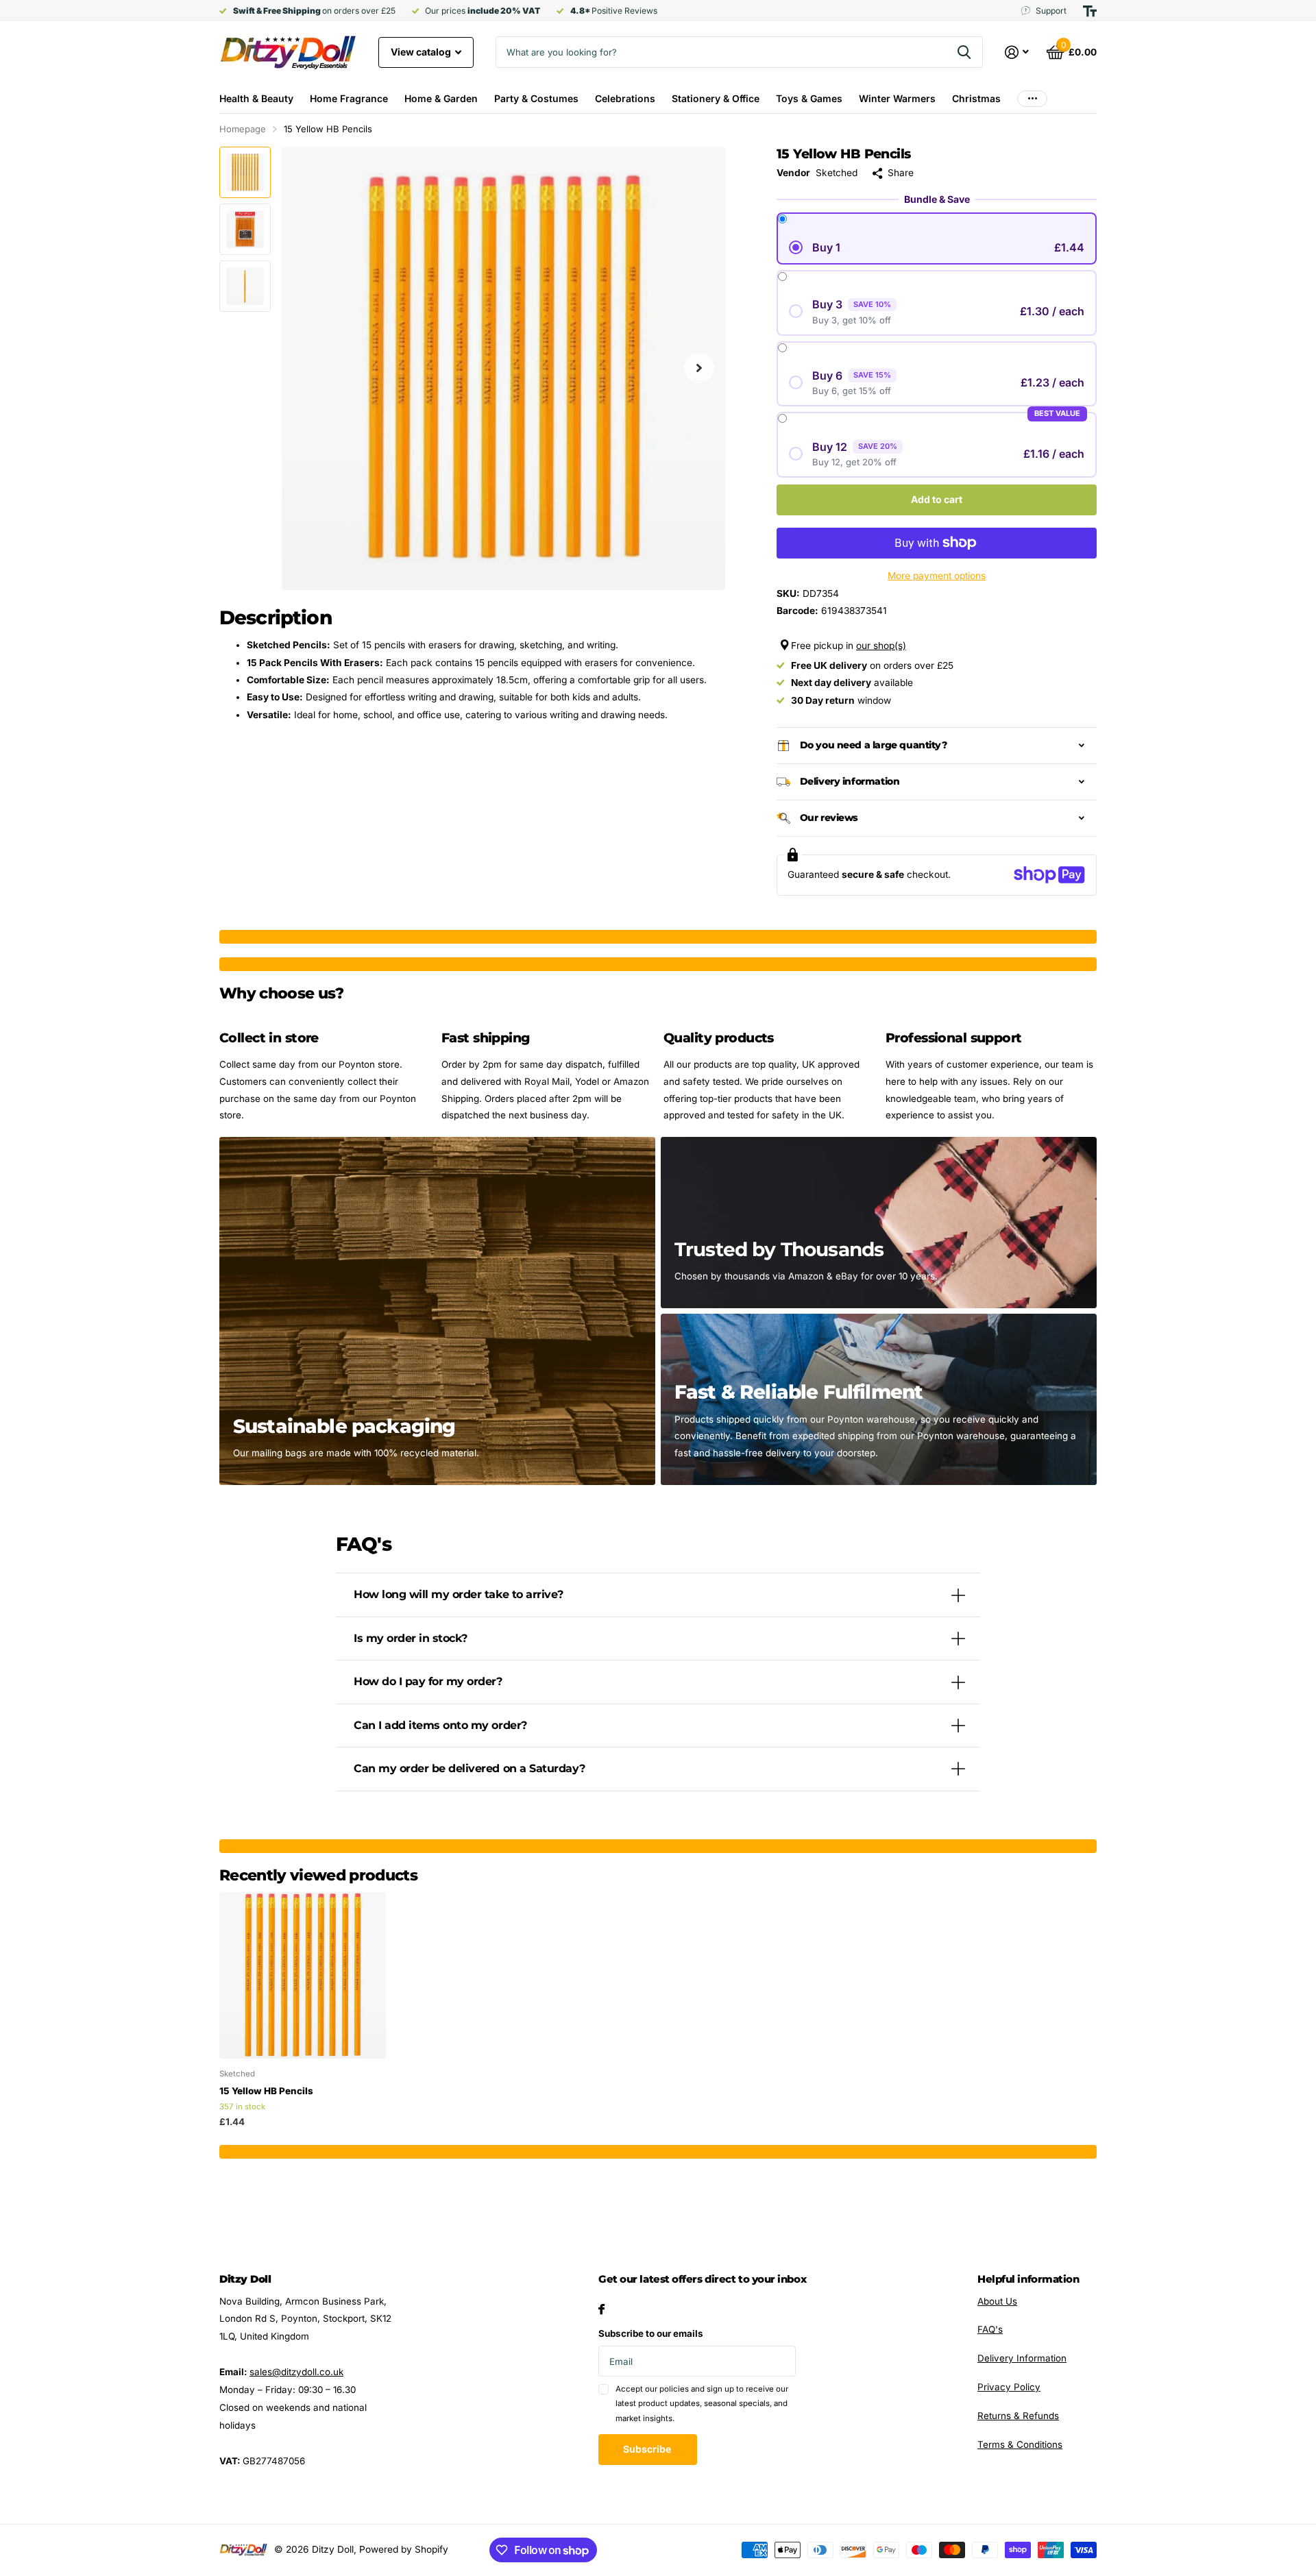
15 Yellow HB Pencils (266, 2091)
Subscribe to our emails (651, 2333)
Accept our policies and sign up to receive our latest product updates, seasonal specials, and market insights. (702, 2404)
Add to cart (937, 499)
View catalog (422, 52)
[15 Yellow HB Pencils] (303, 1975)
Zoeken (964, 52)
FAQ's (990, 2329)
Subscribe (648, 2449)
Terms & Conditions (1020, 2444)
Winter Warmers (897, 98)
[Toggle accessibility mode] (1090, 11)
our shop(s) (881, 646)
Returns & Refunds (1018, 2416)
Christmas (976, 98)
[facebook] (601, 2309)
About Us (997, 2301)
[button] (699, 368)
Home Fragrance (349, 98)
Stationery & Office (716, 98)
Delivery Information (1022, 2358)
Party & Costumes (536, 98)
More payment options (937, 576)
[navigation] (245, 172)
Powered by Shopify (404, 2549)
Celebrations (625, 98)
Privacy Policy (1009, 2387)
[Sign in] (1017, 52)
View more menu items (1032, 98)
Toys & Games (809, 98)
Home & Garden (441, 98)
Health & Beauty (256, 98)
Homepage (243, 129)
